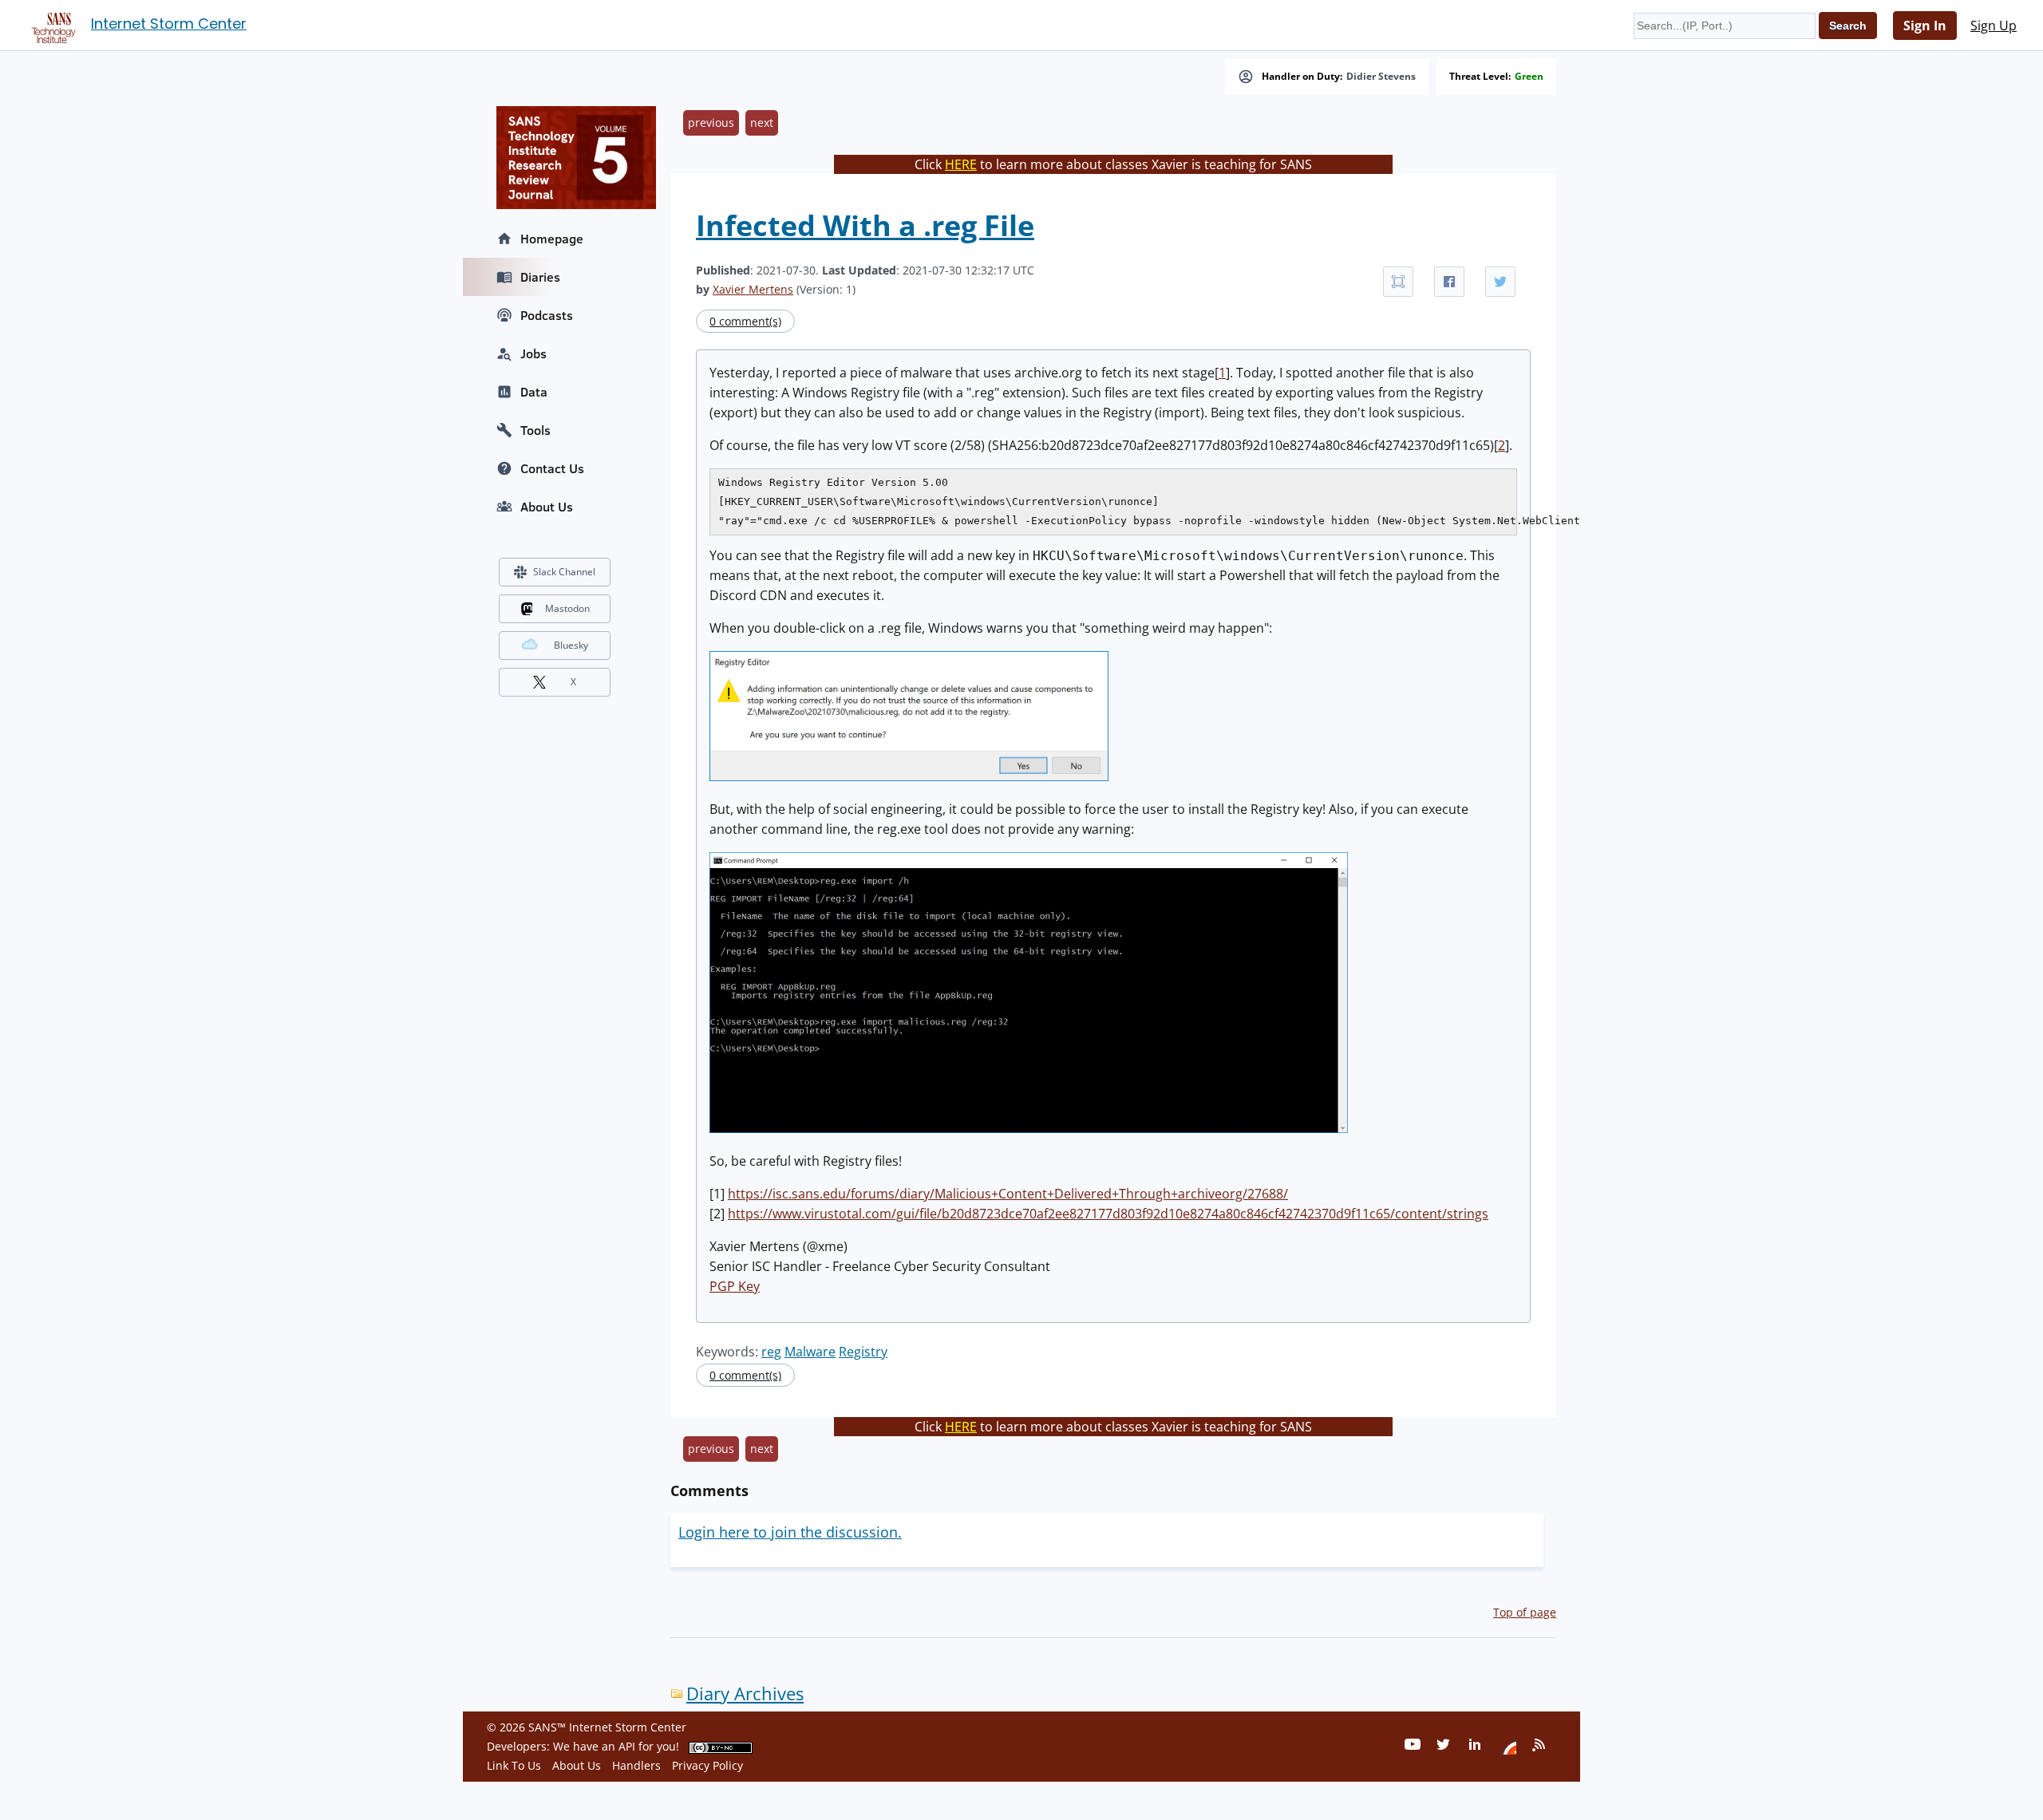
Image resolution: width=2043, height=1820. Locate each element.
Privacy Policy (707, 1765)
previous (711, 122)
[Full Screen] (1398, 282)
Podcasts (547, 315)
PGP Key (735, 1286)
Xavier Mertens (753, 289)
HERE (961, 164)
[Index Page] (51, 25)
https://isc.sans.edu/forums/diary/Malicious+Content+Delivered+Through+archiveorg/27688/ (1008, 1194)
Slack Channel (564, 572)
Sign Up (1994, 26)
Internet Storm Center (169, 24)
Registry (863, 1352)
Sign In (1925, 26)
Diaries (540, 277)
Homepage (552, 239)
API (627, 1746)
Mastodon (567, 608)
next (762, 122)
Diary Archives (745, 1694)
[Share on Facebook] (1449, 282)
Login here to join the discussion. (790, 1532)
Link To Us (514, 1765)
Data (534, 392)
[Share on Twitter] (1500, 282)
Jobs (533, 353)
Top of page (1525, 1612)
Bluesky (571, 645)
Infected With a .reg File (865, 225)
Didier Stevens (1381, 77)
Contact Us (552, 468)
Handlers (636, 1765)
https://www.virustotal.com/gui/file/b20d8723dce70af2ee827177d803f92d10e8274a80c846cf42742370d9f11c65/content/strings (1108, 1214)
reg (771, 1352)
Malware (810, 1352)
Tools (535, 430)
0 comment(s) (745, 321)
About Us (547, 507)
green (1529, 77)
